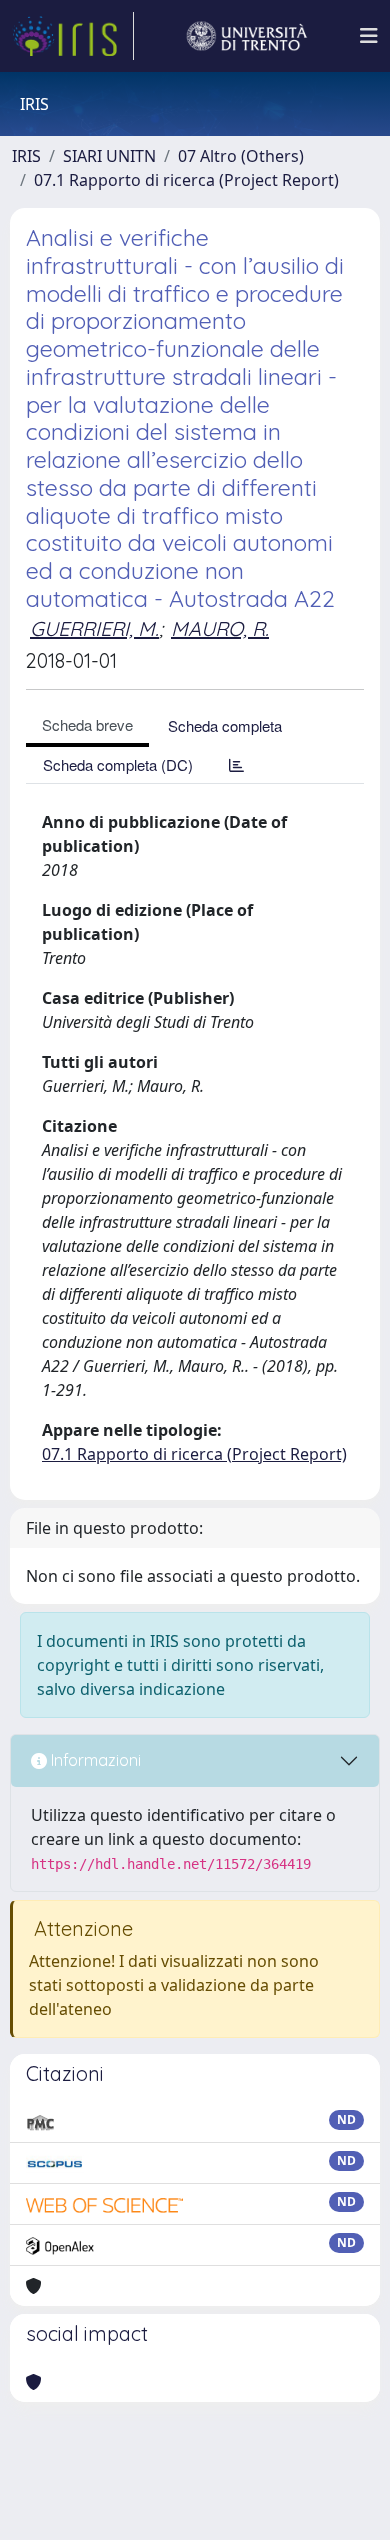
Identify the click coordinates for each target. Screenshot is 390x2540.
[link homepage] (73, 36)
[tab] (236, 764)
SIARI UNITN (109, 156)
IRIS (26, 156)
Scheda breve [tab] (87, 724)
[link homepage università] (247, 36)
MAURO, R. (220, 628)
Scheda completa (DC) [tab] (118, 764)
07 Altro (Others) (241, 156)
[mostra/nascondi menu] (369, 36)
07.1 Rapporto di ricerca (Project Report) (186, 180)
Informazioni (94, 1760)
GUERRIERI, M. (94, 628)
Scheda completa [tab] (225, 725)
